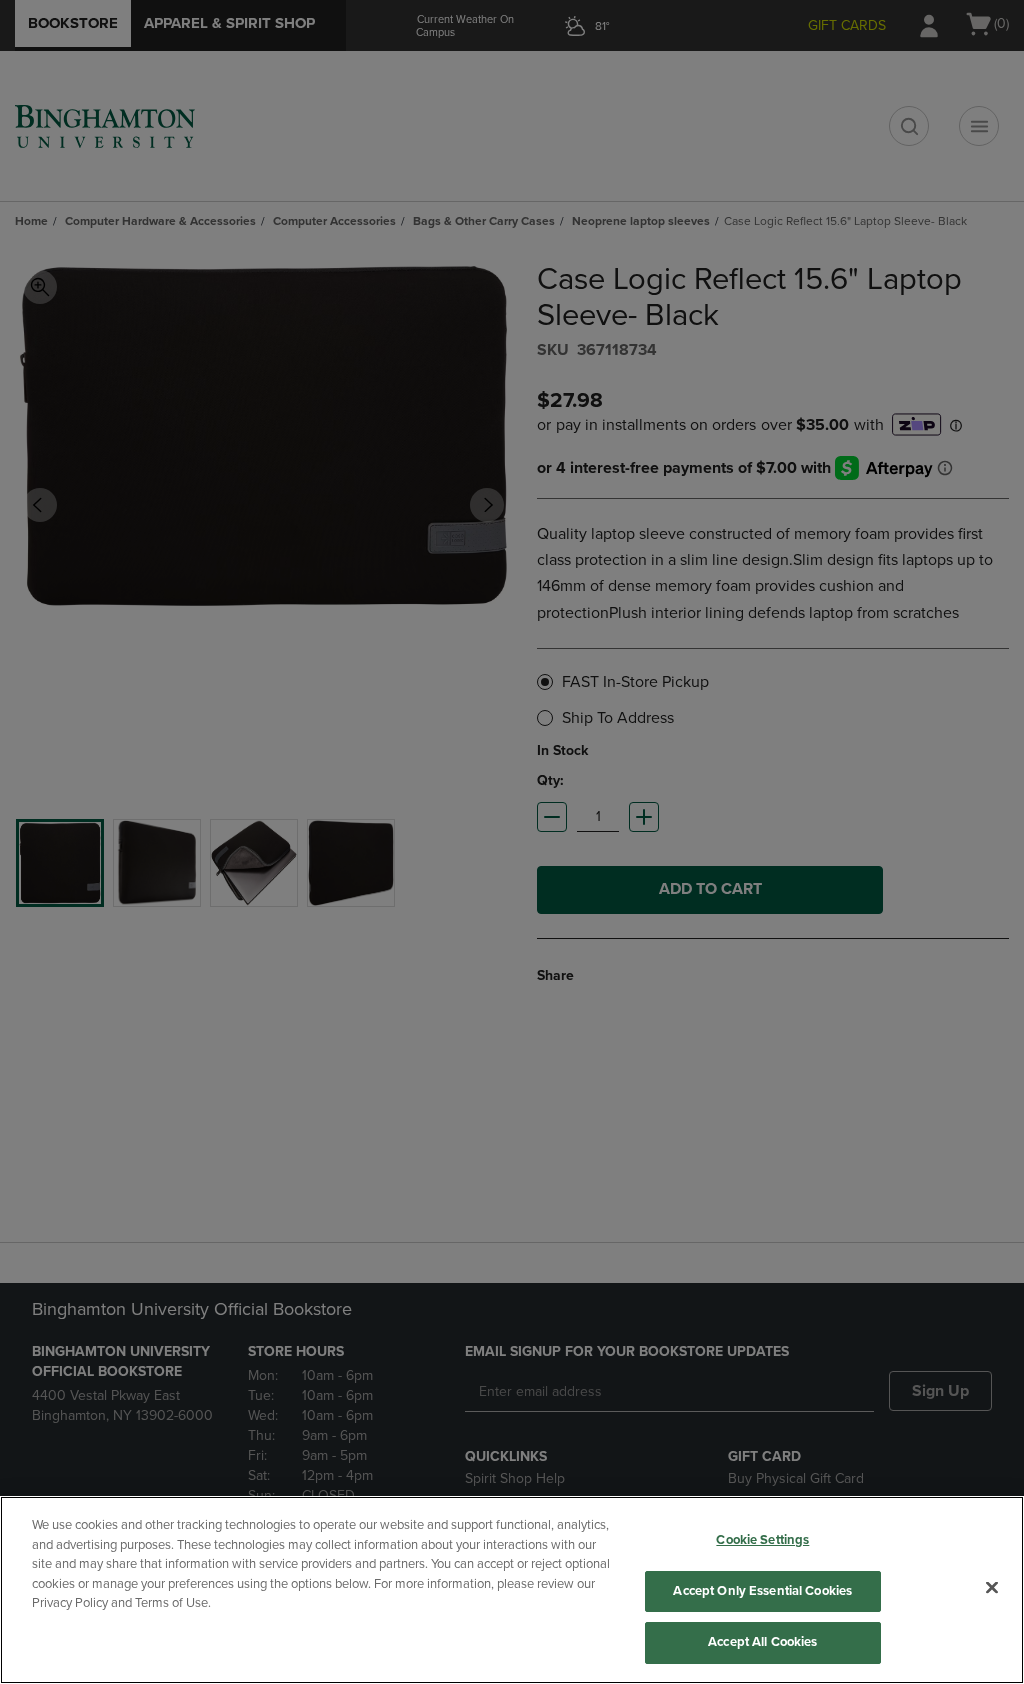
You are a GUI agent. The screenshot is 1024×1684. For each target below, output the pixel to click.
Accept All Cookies (762, 1642)
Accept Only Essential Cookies (762, 1591)
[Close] (992, 1588)
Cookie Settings (762, 1540)
